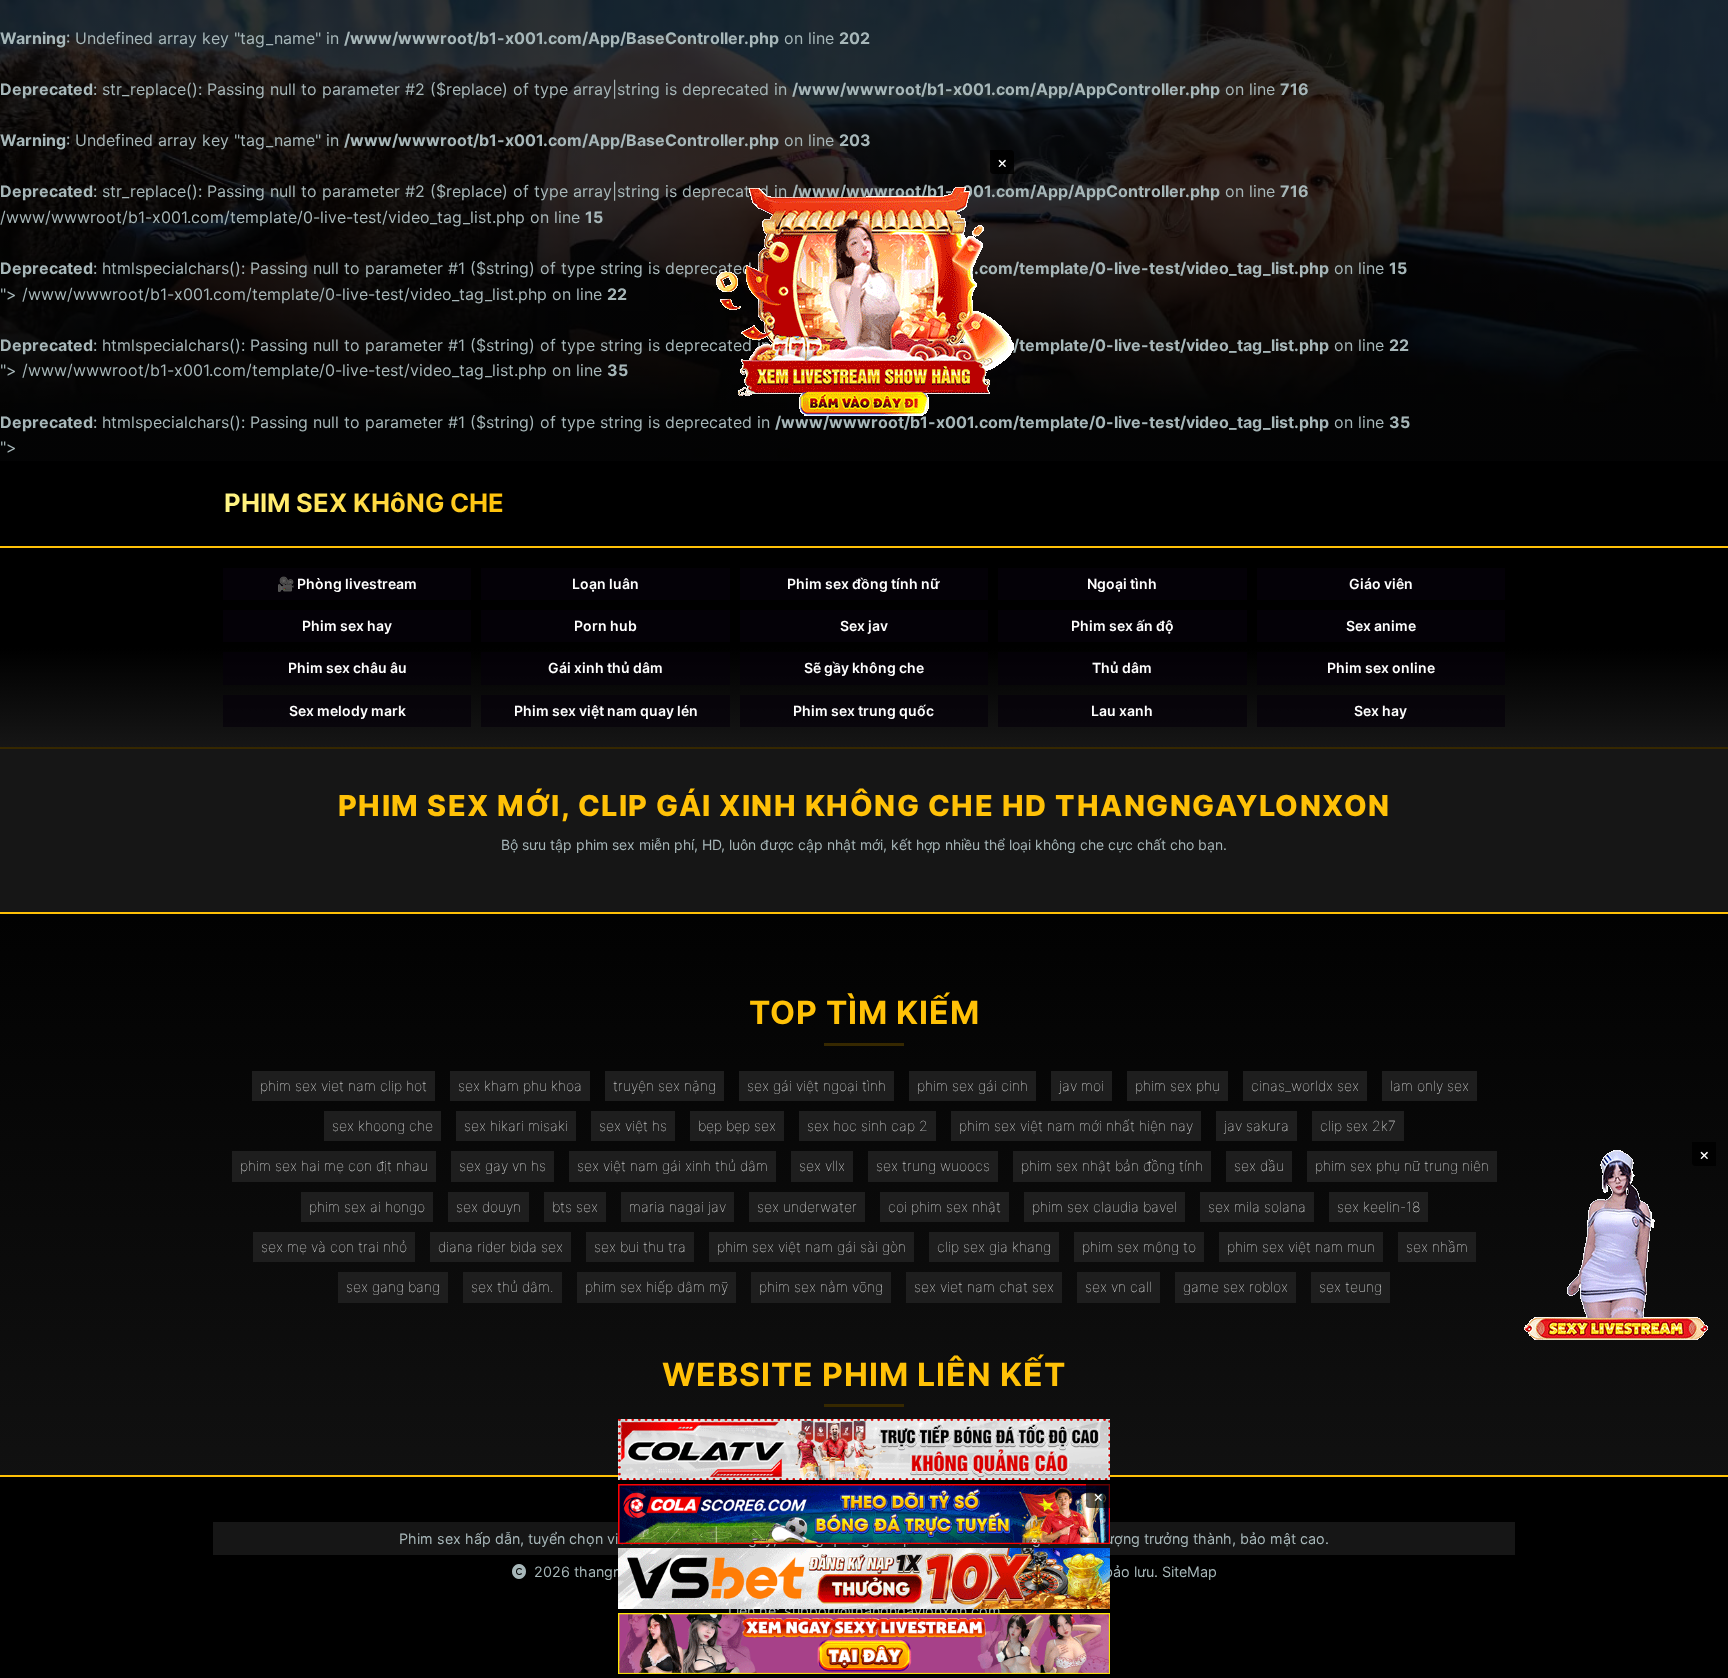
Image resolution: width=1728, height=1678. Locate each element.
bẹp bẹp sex (737, 1125)
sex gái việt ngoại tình (816, 1085)
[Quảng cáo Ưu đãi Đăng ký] (864, 1514)
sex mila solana (1257, 1206)
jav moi (1081, 1085)
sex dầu (1259, 1165)
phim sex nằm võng (821, 1286)
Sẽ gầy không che (864, 667)
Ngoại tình (1122, 583)
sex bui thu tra (640, 1246)
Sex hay (1380, 710)
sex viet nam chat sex (984, 1286)
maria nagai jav (677, 1206)
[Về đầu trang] (1684, 1654)
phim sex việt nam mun (1301, 1246)
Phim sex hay (347, 625)
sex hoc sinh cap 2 (867, 1125)
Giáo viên (1381, 583)
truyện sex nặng (664, 1085)
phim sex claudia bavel (1104, 1206)
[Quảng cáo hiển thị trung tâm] (864, 300)
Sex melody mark (347, 710)
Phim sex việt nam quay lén (606, 710)
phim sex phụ (1177, 1085)
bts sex (575, 1206)
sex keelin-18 (1378, 1206)
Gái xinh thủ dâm (605, 667)
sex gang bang (393, 1286)
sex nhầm (1437, 1246)
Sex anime (1381, 625)
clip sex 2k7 (1358, 1125)
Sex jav (864, 625)
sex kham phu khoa (520, 1085)
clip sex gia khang (994, 1246)
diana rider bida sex (500, 1246)
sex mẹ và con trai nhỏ (334, 1246)
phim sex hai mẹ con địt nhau (334, 1165)
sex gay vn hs (502, 1165)
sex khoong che (382, 1125)
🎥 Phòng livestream (347, 583)
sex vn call (1118, 1286)
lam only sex (1429, 1085)
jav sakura (1256, 1125)
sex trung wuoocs (933, 1165)
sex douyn (488, 1206)
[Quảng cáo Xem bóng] (864, 1449)
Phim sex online (1381, 667)
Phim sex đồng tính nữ (863, 583)
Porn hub (605, 625)
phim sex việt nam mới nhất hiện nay (1076, 1125)
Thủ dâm (1122, 667)
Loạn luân (605, 583)
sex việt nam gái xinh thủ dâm (672, 1165)
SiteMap (1189, 1571)
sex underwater (807, 1206)
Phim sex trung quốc (863, 710)
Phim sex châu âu (347, 667)
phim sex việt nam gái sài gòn (811, 1246)
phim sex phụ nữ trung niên (1402, 1165)
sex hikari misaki (516, 1125)
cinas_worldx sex (1305, 1085)
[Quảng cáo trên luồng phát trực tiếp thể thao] (864, 1643)
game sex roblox (1235, 1286)
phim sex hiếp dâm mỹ (656, 1286)
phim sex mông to (1139, 1246)
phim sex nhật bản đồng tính (1112, 1165)
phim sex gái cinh (972, 1085)
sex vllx (822, 1165)
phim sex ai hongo (367, 1206)
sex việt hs (633, 1125)
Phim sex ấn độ (1122, 625)
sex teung (1350, 1286)
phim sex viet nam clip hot (343, 1085)
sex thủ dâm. (512, 1286)
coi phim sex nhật (944, 1206)
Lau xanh (1122, 710)
